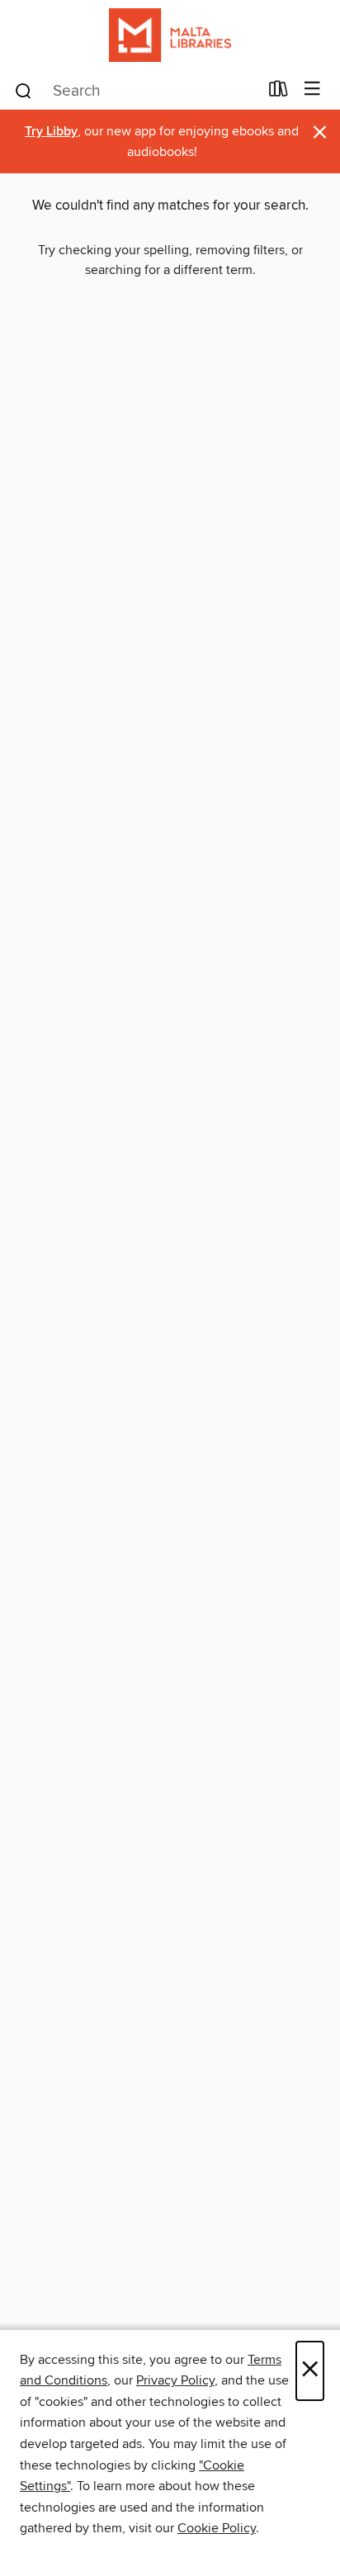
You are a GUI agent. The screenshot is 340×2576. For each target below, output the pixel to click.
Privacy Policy (175, 2380)
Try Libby (51, 132)
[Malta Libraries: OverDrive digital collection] (170, 35)
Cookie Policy (217, 2528)
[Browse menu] (312, 90)
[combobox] (136, 91)
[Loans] (279, 92)
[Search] (24, 90)
